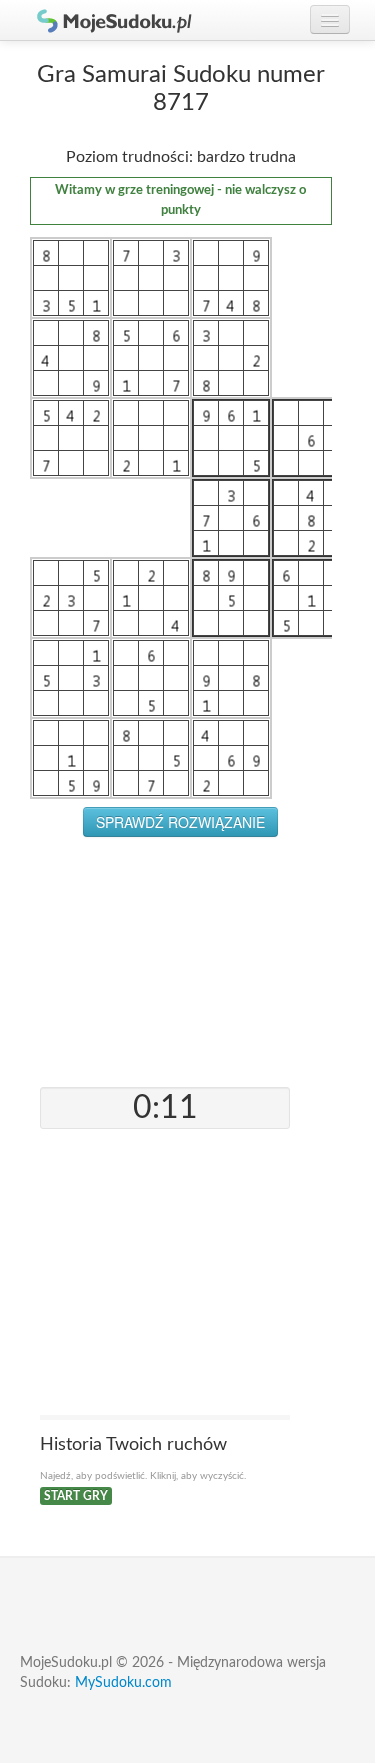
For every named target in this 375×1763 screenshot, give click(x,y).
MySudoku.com (123, 1683)
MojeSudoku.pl (105, 20)
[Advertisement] (181, 962)
